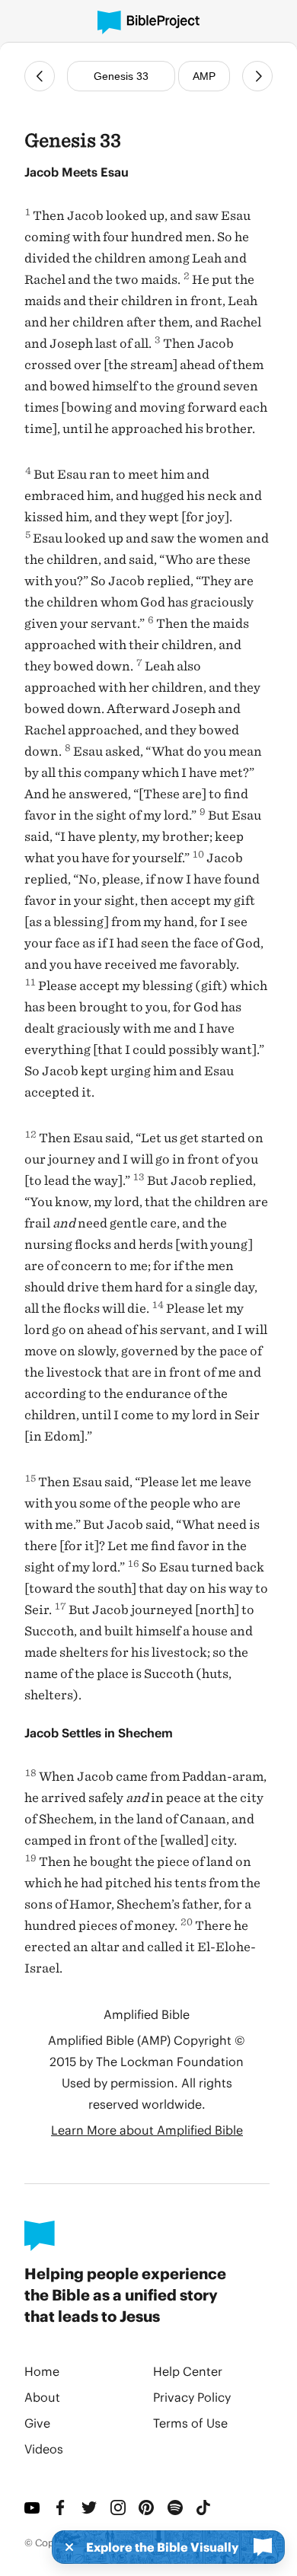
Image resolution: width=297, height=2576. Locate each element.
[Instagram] (119, 2508)
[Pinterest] (147, 2508)
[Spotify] (176, 2508)
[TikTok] (204, 2508)
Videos (44, 2449)
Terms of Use (190, 2423)
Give (37, 2423)
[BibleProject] (148, 22)
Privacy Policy (192, 2397)
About (42, 2397)
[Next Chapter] (257, 76)
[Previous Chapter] (40, 76)
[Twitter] (90, 2508)
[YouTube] (33, 2508)
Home (42, 2371)
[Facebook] (62, 2508)
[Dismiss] (65, 2547)
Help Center (188, 2371)
